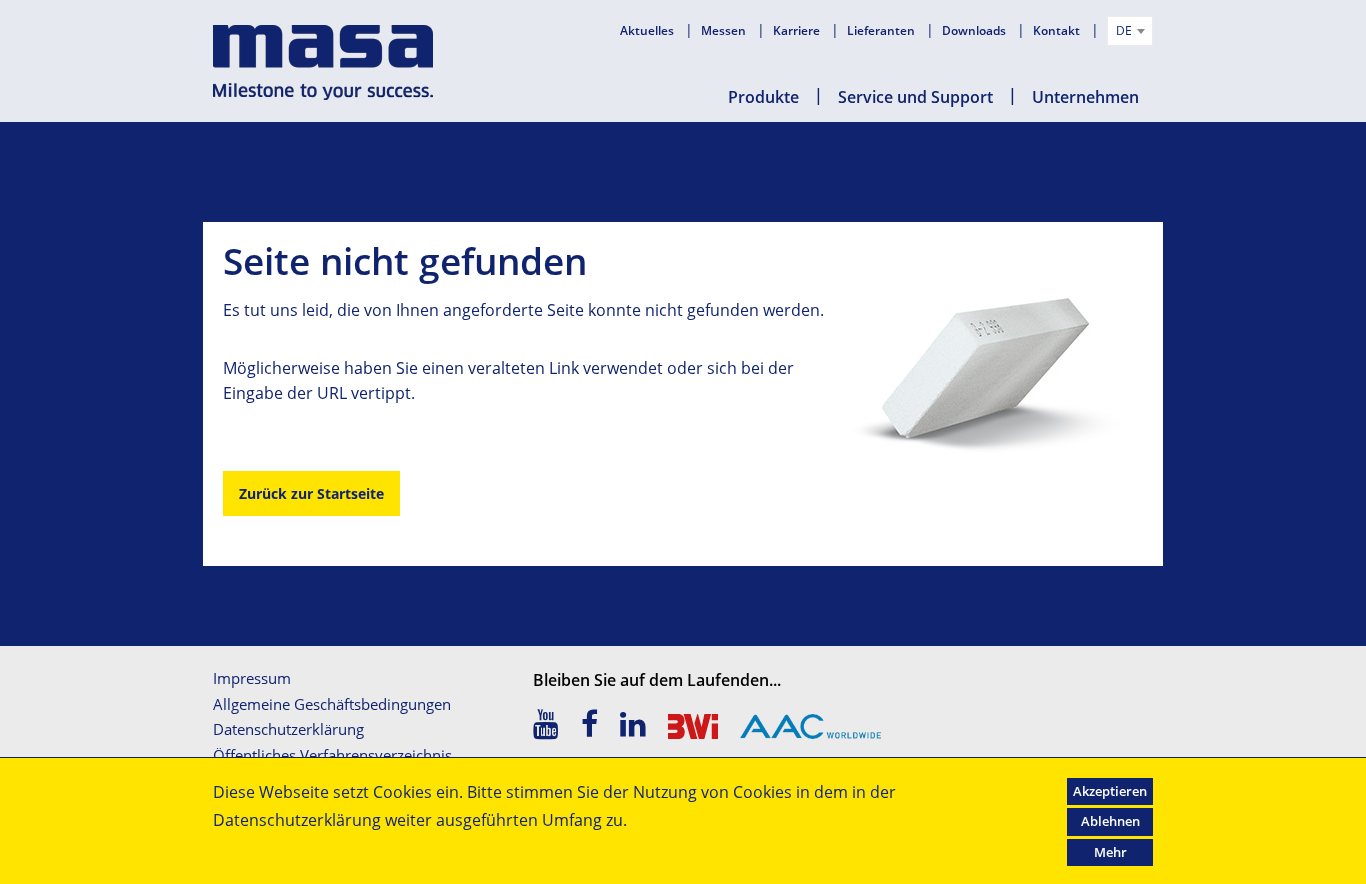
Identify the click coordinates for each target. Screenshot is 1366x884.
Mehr (1110, 852)
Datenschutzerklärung (288, 729)
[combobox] (1130, 31)
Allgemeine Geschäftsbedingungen (332, 704)
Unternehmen (1085, 97)
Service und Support (915, 97)
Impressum (252, 678)
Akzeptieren (1110, 791)
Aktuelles (648, 30)
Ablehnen (1110, 821)
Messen (725, 30)
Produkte (763, 97)
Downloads (975, 30)
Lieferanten (882, 30)
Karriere (798, 30)
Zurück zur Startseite (311, 493)
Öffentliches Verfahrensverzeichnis (332, 755)
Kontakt (1058, 30)
